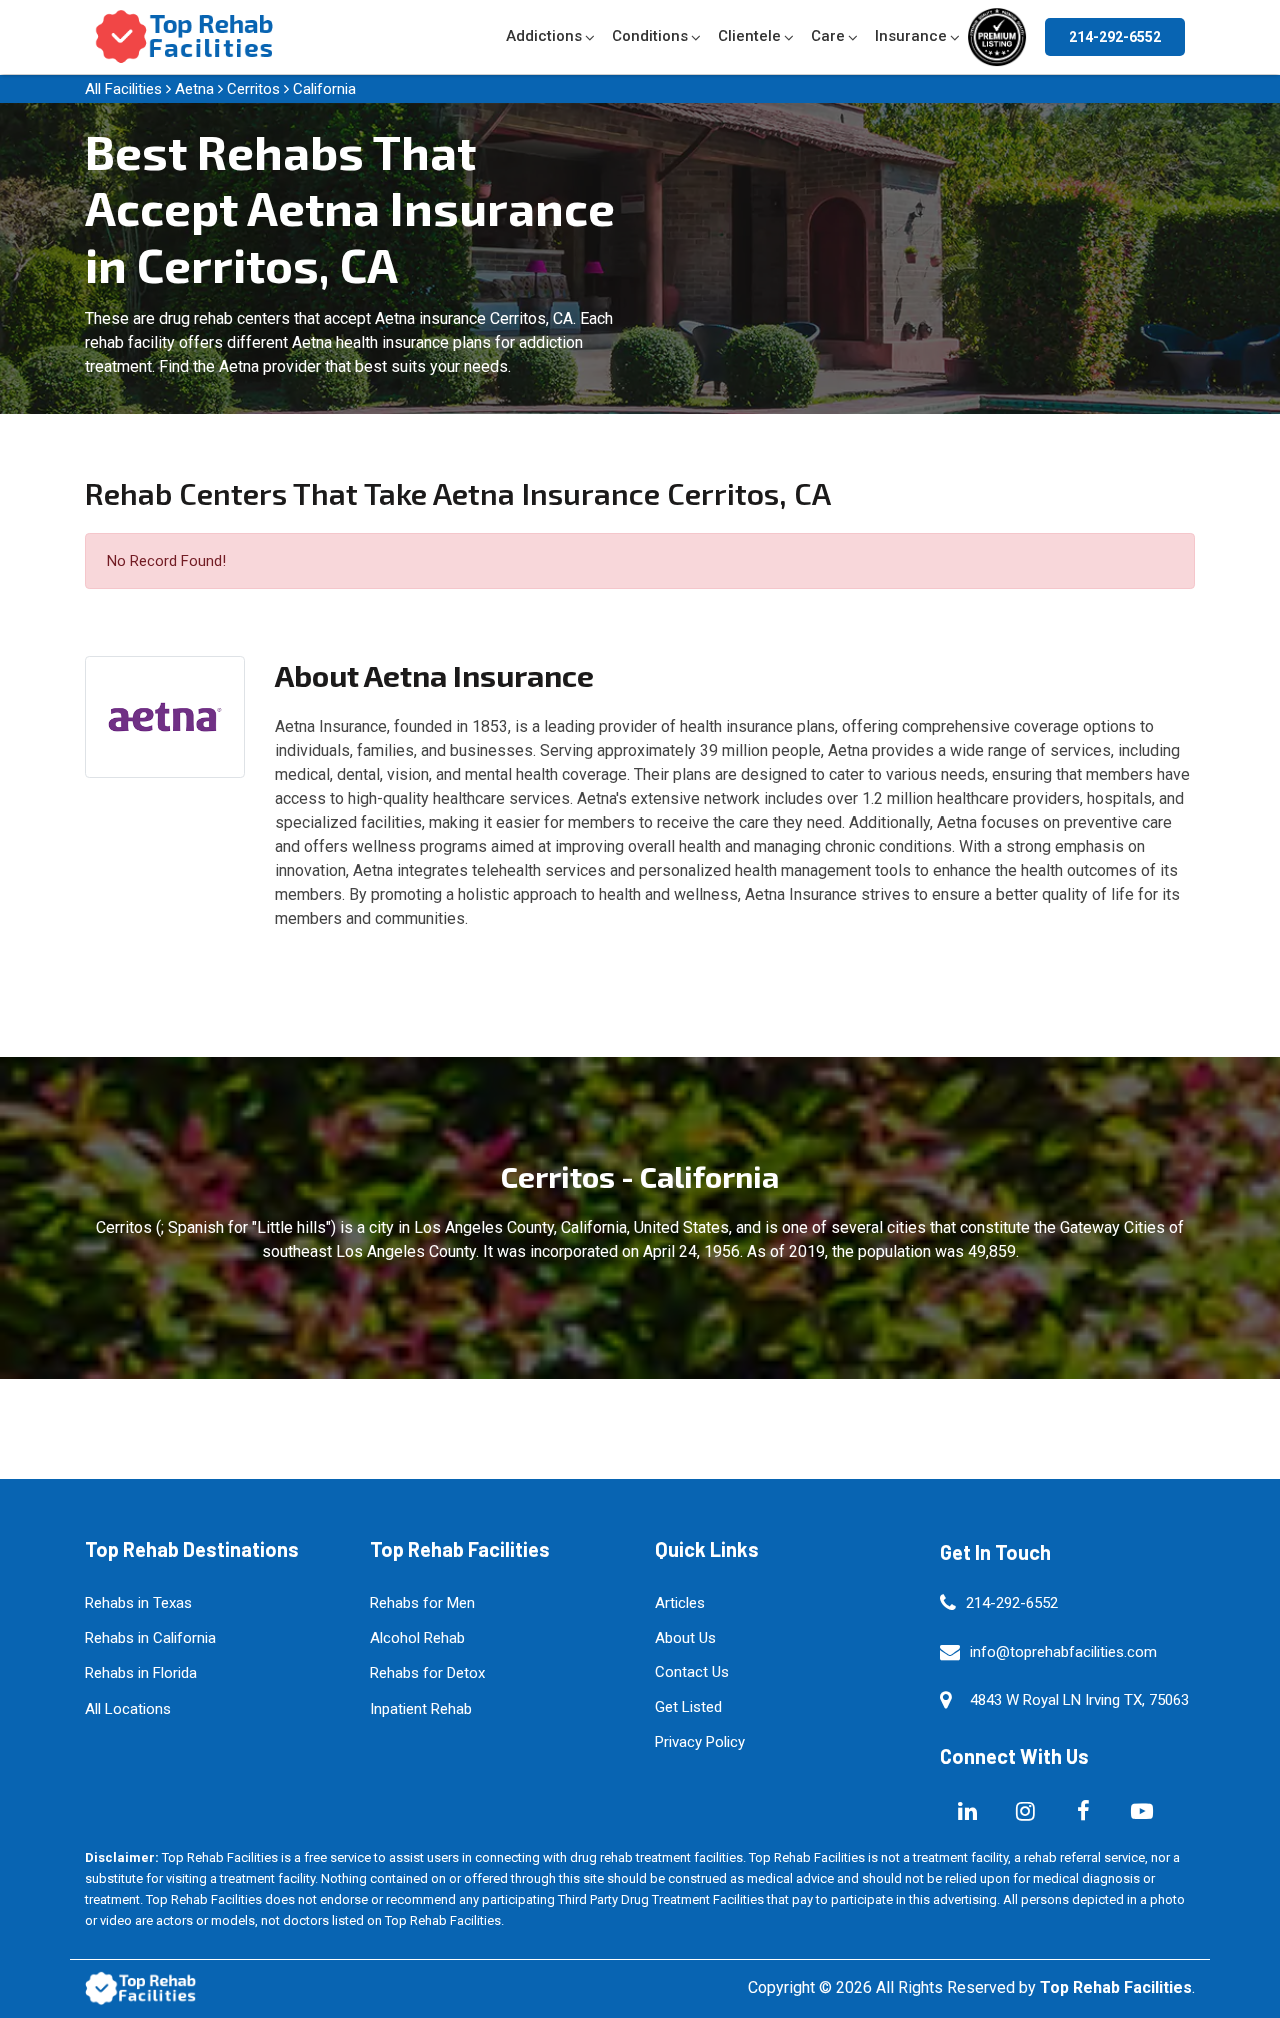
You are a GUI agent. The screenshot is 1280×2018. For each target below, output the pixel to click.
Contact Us (692, 1672)
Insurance (911, 36)
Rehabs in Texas (138, 1603)
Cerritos (253, 89)
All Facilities (123, 89)
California (324, 89)
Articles (680, 1603)
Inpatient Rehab (421, 1709)
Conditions (650, 36)
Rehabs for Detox (427, 1673)
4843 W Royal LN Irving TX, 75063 (1079, 1700)
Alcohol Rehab (417, 1638)
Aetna (194, 89)
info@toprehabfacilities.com (1063, 1652)
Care (828, 36)
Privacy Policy (700, 1742)
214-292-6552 (1115, 37)
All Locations (128, 1709)
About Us (685, 1638)
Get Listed (688, 1707)
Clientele (749, 36)
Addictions (544, 36)
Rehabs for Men (422, 1603)
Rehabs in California (150, 1638)
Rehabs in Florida (141, 1673)
